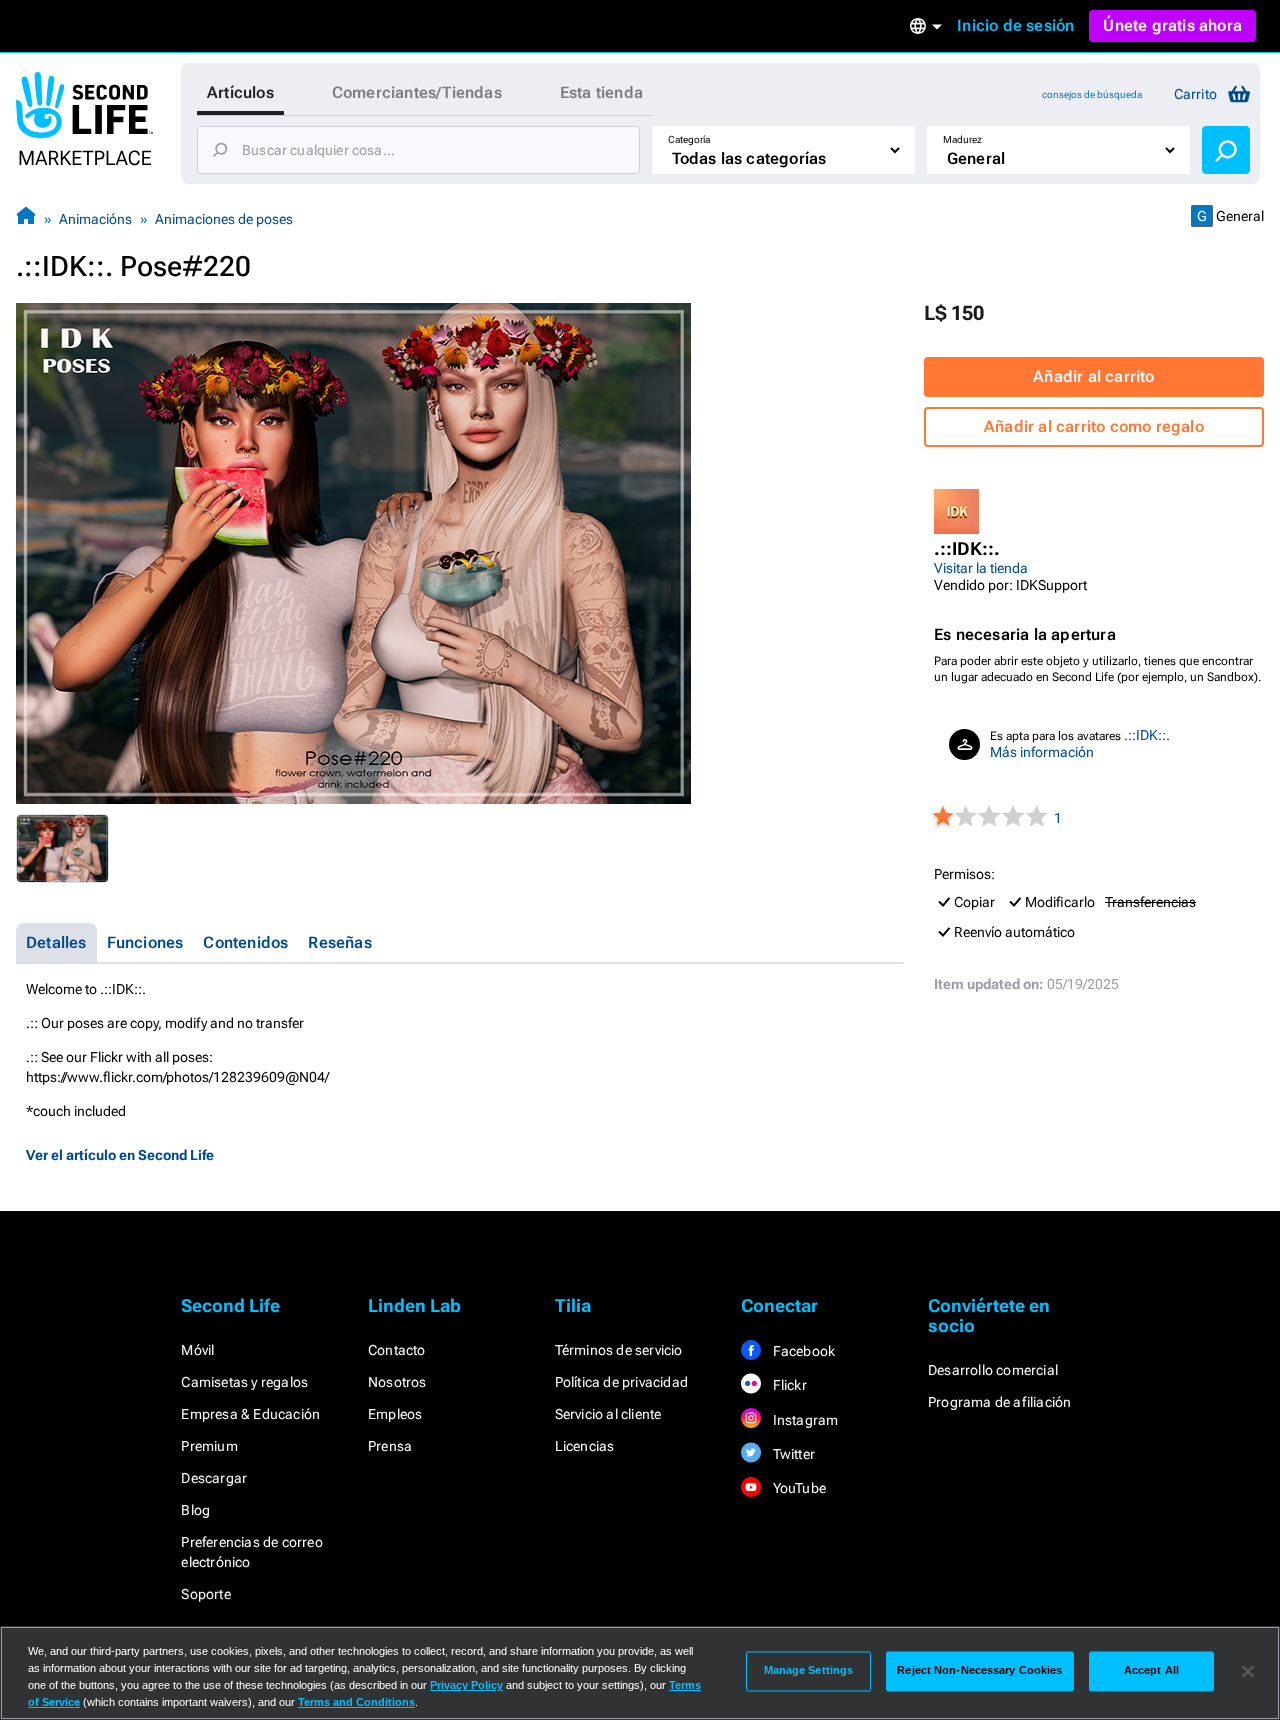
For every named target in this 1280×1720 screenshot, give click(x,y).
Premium (209, 1446)
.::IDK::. (1147, 735)
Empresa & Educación (250, 1414)
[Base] (26, 218)
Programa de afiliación (999, 1402)
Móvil (197, 1350)
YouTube (797, 1488)
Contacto (397, 1350)
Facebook (802, 1351)
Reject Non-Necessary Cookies (979, 1671)
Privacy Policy (466, 1685)
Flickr (787, 1385)
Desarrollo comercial (993, 1370)
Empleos (395, 1414)
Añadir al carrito (1093, 376)
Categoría (689, 139)
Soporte (205, 1594)
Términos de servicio (619, 1350)
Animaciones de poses (224, 219)
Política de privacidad (621, 1382)
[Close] (1248, 1671)
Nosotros (397, 1382)
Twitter (792, 1454)
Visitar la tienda (981, 568)
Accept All (1151, 1671)
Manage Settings (809, 1671)
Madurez (962, 139)
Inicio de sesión (1015, 25)
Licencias (585, 1446)
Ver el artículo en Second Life (120, 1155)
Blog (195, 1510)
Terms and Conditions (356, 1702)
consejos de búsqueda (1092, 94)
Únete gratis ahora (1172, 25)
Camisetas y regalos (244, 1382)
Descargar (214, 1478)
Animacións (95, 219)
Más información (1042, 752)
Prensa (390, 1446)
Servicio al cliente (608, 1414)
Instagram (803, 1420)
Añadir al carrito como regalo (1094, 426)
